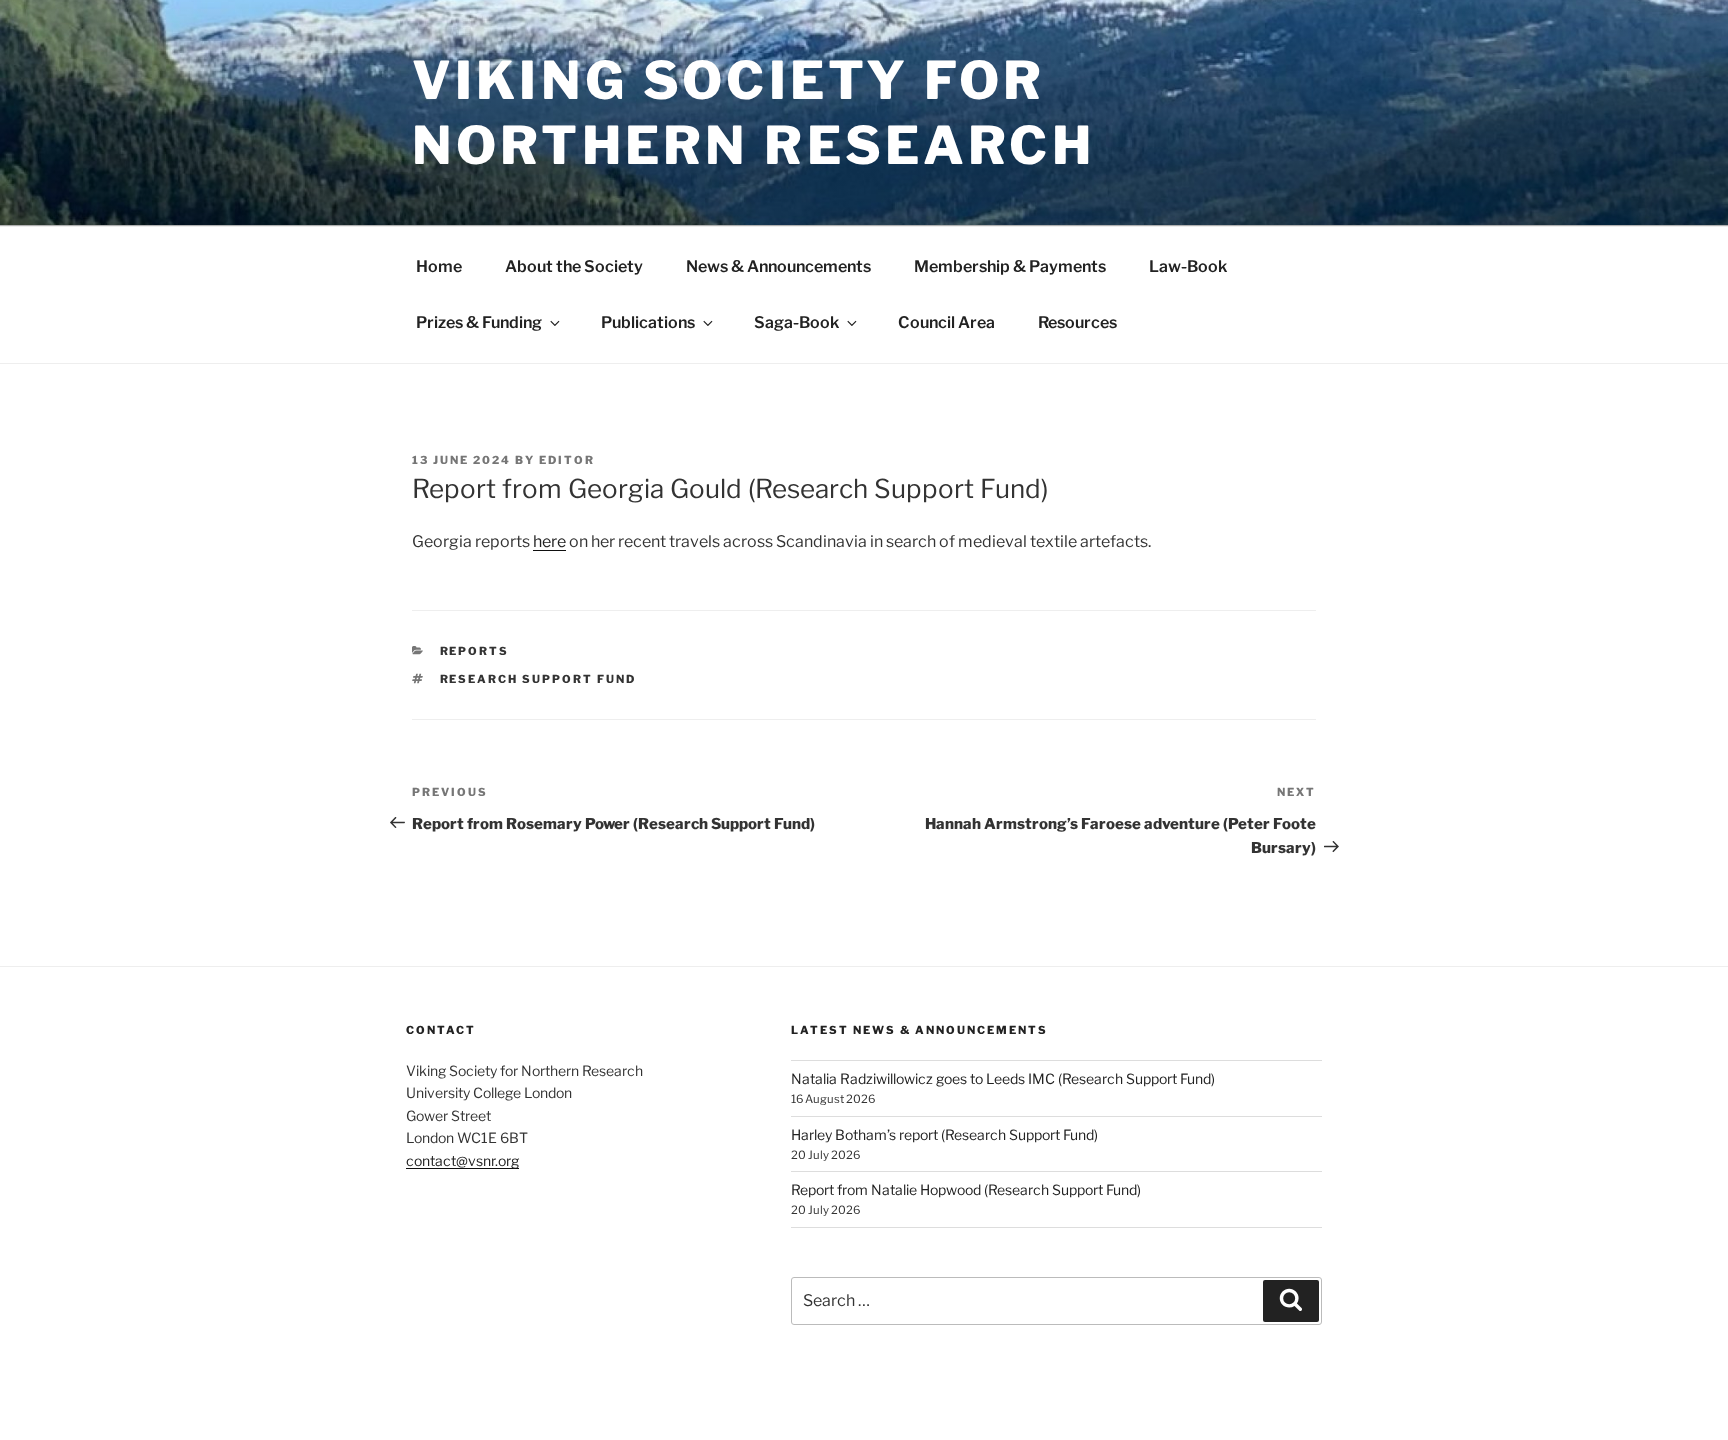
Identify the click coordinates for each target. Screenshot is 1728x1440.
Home (439, 266)
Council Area (946, 322)
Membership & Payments (1010, 266)
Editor (567, 460)
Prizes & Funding (479, 322)
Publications (648, 322)
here (549, 541)
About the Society (574, 266)
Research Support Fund (538, 679)
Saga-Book (796, 322)
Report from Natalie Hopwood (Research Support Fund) (966, 1189)
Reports (475, 651)
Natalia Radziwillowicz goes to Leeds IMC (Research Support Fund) (1003, 1078)
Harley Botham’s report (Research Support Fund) (944, 1134)
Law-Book (1188, 266)
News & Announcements (778, 266)
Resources (1077, 322)
